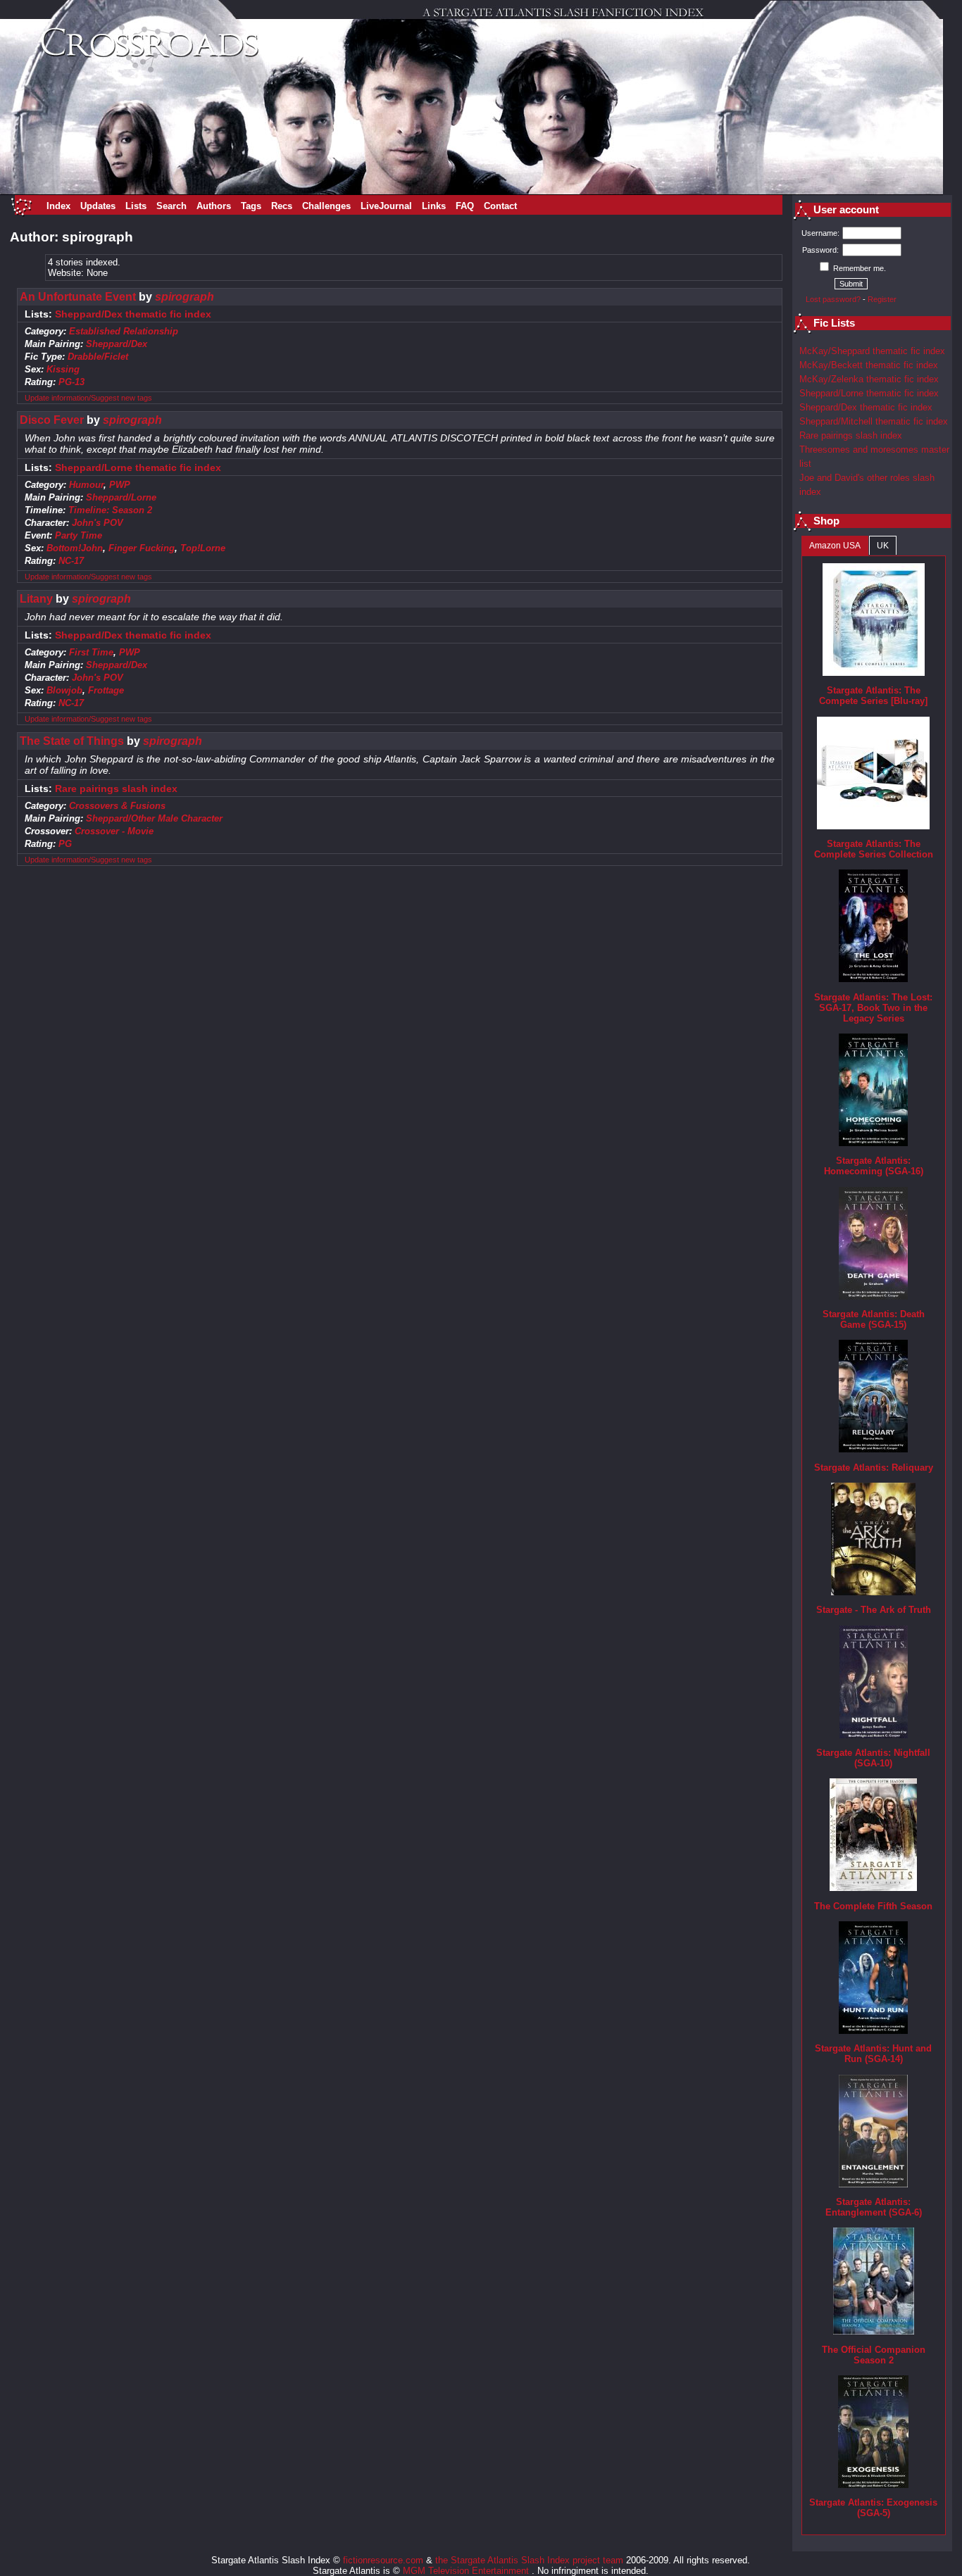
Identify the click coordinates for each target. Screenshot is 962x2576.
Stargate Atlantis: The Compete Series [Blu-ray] (873, 696)
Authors (214, 206)
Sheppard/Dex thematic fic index (133, 314)
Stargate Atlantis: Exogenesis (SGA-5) (873, 2508)
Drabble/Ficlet (98, 357)
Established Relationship (124, 331)
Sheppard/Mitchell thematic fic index (874, 421)
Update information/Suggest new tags (88, 398)
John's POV (98, 523)
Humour (86, 485)
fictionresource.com (383, 2560)
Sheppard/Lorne (121, 497)
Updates (98, 206)
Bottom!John (75, 548)
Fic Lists (834, 323)
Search (171, 206)
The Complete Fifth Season (873, 1906)
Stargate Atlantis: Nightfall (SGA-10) (873, 1758)
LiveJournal (386, 206)
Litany (36, 599)
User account (846, 210)
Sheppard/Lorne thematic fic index (138, 468)
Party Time (79, 535)
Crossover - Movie (114, 831)
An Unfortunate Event (78, 297)
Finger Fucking (142, 548)
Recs (282, 206)
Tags (251, 206)
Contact (500, 206)
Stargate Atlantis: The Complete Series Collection (874, 849)
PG (65, 844)
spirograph (185, 297)
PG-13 (71, 382)
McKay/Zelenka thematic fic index (869, 379)
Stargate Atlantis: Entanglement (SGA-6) (874, 2207)
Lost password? (833, 299)
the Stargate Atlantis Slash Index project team (529, 2560)
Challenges (326, 206)
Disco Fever (52, 420)
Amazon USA (835, 546)
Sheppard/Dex (117, 344)
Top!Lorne (203, 548)
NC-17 (71, 561)
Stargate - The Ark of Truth (874, 1610)
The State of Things (72, 741)
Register (882, 299)
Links (434, 206)
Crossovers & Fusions (117, 806)
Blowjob (64, 690)
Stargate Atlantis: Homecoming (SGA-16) (874, 1166)
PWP (120, 485)
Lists (136, 206)
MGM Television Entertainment (467, 2571)
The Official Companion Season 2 (874, 2355)
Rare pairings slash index (116, 789)
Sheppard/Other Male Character (154, 818)
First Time (91, 652)
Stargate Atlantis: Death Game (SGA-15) (874, 1319)
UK (883, 546)
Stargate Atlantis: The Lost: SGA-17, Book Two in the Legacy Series (873, 1008)
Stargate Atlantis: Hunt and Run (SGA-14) (873, 2054)
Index (58, 206)
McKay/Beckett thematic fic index (869, 365)
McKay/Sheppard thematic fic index (872, 351)
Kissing (63, 369)
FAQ (465, 206)
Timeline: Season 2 (110, 510)
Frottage (106, 690)
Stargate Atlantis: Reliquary (874, 1468)
